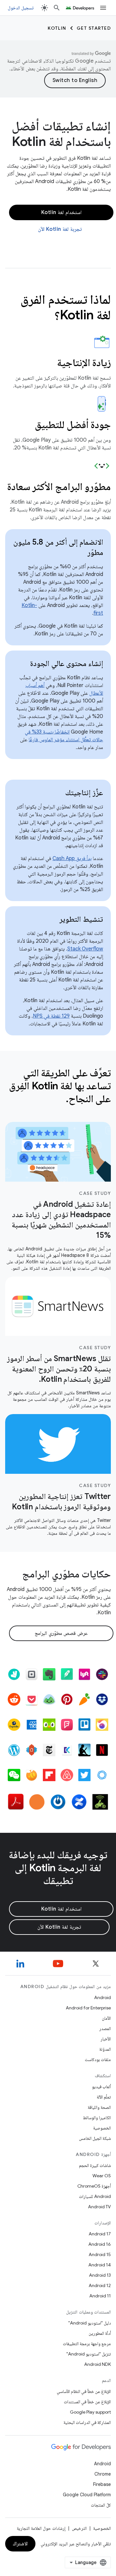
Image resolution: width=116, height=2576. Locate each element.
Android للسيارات (95, 2196)
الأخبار (106, 2039)
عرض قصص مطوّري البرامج (61, 1633)
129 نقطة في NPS (51, 1016)
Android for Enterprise (88, 2008)
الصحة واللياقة (99, 2107)
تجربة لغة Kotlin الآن (60, 229)
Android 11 (100, 2296)
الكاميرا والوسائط (97, 2118)
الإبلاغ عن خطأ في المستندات (87, 2402)
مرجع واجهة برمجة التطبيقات (87, 2344)
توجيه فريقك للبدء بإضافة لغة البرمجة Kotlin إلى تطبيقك (58, 1868)
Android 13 (100, 2275)
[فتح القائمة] (103, 8)
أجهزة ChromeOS (94, 2186)
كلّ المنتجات (101, 2505)
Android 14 (100, 2265)
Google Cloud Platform (87, 2495)
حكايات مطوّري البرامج (67, 1574)
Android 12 (100, 2285)
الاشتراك (20, 2544)
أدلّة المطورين (100, 2333)
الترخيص (79, 2528)
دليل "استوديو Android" (90, 2323)
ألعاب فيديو (101, 2087)
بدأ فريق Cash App (72, 858)
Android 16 (100, 2244)
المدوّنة (105, 2049)
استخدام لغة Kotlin (61, 212)
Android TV (99, 2207)
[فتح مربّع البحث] (57, 8)
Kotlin (57, 28)
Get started (94, 28)
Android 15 (100, 2254)
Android (102, 1997)
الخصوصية (102, 2128)
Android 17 (100, 2234)
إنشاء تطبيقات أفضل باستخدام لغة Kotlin (61, 134)
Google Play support (90, 2412)
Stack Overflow (85, 949)
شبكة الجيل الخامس (95, 2138)
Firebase (102, 2484)
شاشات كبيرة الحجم (95, 2165)
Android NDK (97, 2364)
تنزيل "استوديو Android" (89, 2354)
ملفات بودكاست (98, 2059)
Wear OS (102, 2176)
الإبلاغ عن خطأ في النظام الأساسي (84, 2391)
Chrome (103, 2474)
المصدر (105, 2028)
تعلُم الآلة (104, 2097)
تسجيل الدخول (21, 8)
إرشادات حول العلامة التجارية (41, 2528)
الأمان (106, 2018)
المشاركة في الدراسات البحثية (87, 2422)
